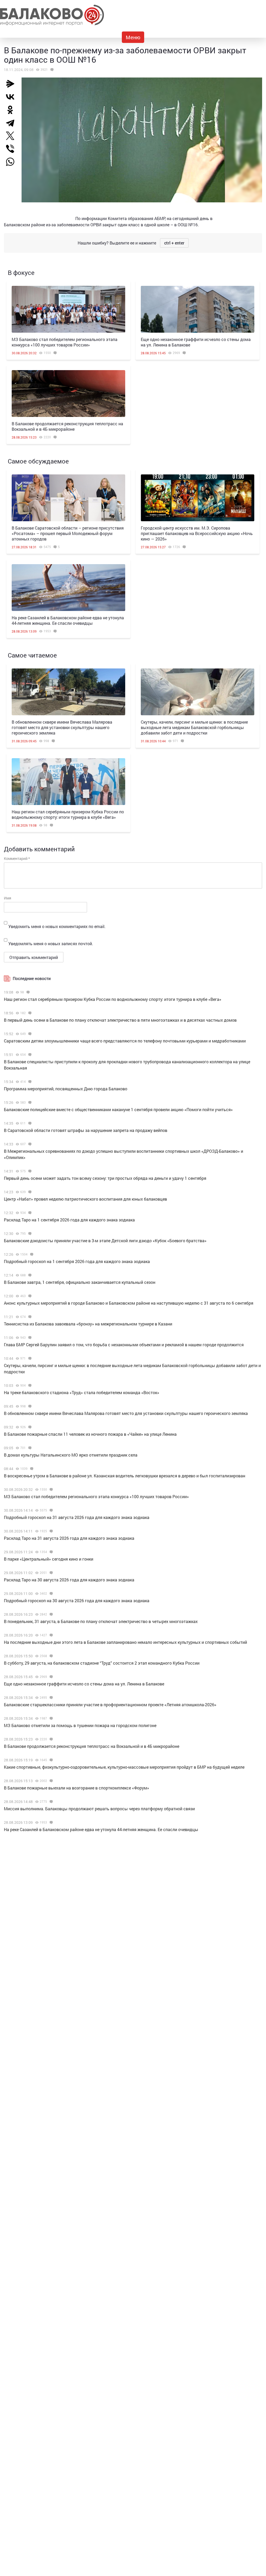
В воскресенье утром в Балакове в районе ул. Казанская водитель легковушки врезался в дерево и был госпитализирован (125, 1476)
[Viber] (12, 149)
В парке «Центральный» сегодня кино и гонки (49, 1559)
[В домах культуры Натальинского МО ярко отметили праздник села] (29, 1448)
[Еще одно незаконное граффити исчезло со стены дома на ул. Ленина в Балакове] (198, 309)
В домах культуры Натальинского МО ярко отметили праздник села (71, 1455)
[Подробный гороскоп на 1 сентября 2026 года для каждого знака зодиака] (31, 1254)
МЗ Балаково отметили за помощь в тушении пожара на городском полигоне (80, 1725)
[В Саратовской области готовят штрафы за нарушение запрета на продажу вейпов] (29, 1123)
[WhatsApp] (13, 162)
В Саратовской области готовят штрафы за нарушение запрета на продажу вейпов (86, 1130)
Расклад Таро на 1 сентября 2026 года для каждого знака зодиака (69, 1220)
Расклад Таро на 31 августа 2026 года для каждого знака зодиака (69, 1538)
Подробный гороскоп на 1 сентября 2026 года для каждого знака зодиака (77, 1261)
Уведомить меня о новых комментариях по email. (57, 926)
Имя (8, 898)
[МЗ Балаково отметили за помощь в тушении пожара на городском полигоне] (51, 1718)
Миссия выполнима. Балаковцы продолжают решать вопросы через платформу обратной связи (99, 1809)
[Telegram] (12, 123)
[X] (12, 136)
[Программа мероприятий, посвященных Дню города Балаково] (29, 1082)
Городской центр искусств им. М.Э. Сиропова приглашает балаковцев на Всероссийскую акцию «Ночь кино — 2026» (197, 533)
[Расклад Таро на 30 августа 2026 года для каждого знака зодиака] (51, 1573)
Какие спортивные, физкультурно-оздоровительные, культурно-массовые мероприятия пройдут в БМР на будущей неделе (124, 1767)
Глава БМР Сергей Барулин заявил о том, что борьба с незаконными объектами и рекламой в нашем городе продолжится (124, 1345)
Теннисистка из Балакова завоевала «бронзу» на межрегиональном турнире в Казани (88, 1324)
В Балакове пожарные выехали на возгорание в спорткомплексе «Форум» (77, 1788)
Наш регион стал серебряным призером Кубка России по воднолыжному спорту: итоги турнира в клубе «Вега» (68, 814)
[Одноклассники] (12, 110)
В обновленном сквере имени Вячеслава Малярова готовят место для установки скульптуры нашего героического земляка (62, 727)
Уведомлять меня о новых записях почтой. (51, 944)
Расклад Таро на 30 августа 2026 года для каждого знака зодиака (69, 1580)
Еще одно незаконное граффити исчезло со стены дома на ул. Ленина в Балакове (84, 1684)
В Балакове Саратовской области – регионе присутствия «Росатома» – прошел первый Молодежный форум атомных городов (68, 533)
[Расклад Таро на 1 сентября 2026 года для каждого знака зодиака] (29, 1213)
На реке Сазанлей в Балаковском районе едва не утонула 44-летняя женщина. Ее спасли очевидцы (68, 620)
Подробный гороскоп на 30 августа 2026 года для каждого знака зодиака (77, 1601)
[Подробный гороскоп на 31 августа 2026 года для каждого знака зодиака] (51, 1510)
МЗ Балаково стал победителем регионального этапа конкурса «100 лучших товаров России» (65, 342)
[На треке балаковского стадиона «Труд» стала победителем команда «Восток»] (29, 1386)
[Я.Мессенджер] (12, 84)
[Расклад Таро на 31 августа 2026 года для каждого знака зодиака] (51, 1531)
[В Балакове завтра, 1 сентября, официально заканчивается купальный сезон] (29, 1275)
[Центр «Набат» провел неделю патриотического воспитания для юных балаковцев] (29, 1192)
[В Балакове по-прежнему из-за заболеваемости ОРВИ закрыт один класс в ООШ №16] (51, 70)
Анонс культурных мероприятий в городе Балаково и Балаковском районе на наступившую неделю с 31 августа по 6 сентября (129, 1303)
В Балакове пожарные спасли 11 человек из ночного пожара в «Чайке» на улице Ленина (90, 1434)
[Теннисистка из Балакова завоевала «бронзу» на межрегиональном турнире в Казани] (29, 1317)
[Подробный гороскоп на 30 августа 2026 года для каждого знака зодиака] (51, 1594)
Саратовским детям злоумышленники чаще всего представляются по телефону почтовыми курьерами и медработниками (125, 1041)
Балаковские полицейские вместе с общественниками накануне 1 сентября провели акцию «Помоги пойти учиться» (118, 1109)
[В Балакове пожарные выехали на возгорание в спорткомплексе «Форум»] (51, 1781)
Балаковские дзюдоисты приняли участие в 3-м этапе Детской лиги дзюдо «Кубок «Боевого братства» (105, 1241)
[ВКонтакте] (12, 97)
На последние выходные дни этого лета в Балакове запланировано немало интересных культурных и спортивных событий (125, 1642)
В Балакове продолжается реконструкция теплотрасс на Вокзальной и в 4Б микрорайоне (67, 426)
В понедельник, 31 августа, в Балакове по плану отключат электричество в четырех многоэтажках (101, 1621)
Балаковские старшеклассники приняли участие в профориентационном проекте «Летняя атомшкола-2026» (110, 1705)
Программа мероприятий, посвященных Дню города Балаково (66, 1089)
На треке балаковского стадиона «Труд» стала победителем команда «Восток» (82, 1392)
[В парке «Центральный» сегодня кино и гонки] (51, 1552)
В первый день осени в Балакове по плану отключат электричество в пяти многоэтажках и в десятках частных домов (120, 1020)
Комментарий (17, 858)
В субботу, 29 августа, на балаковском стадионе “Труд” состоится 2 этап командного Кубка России (102, 1663)
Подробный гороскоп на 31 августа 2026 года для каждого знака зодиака (77, 1517)
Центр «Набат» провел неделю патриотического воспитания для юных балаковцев (85, 1199)
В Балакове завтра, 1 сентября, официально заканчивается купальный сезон (80, 1282)
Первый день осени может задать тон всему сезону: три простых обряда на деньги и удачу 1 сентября (105, 1178)
